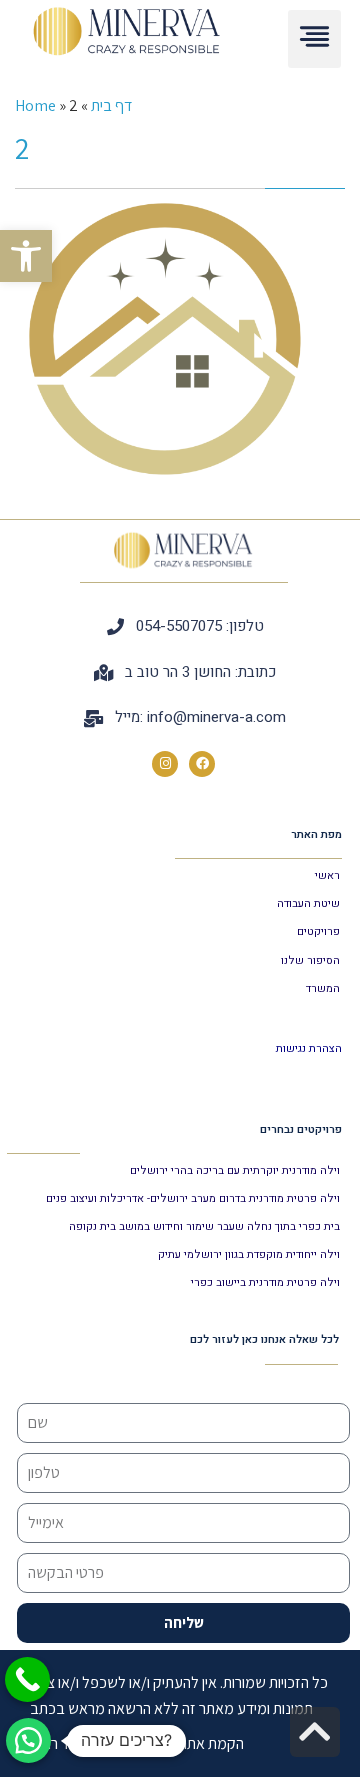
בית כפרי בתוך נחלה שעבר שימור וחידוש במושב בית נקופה (204, 1226)
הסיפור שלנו (310, 960)
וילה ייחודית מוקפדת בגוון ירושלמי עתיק (249, 1254)
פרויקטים (318, 931)
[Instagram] (165, 764)
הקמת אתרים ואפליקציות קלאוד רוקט (137, 1743)
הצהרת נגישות (309, 1048)
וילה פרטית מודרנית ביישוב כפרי (265, 1282)
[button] (26, 256)
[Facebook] (202, 764)
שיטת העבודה (308, 903)
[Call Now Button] (27, 1679)
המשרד (323, 988)
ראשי (327, 875)
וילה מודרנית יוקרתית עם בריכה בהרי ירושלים (235, 1170)
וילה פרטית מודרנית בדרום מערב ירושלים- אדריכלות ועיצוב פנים (193, 1198)
